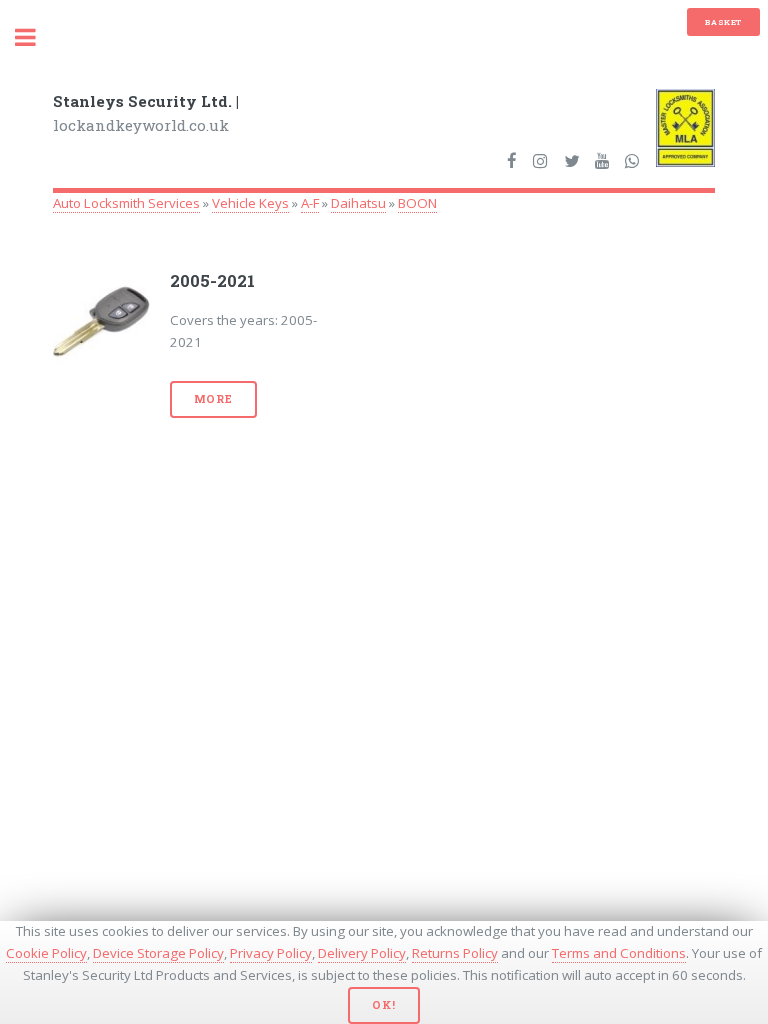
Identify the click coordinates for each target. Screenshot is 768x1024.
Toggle (36, 37)
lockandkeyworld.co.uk (146, 113)
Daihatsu (358, 203)
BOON (417, 203)
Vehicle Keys (250, 203)
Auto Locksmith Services (126, 203)
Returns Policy (455, 953)
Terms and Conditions (619, 953)
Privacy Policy (271, 953)
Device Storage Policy (158, 953)
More (213, 399)
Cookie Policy (46, 953)
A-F (310, 203)
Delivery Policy (362, 953)
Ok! (383, 1005)
